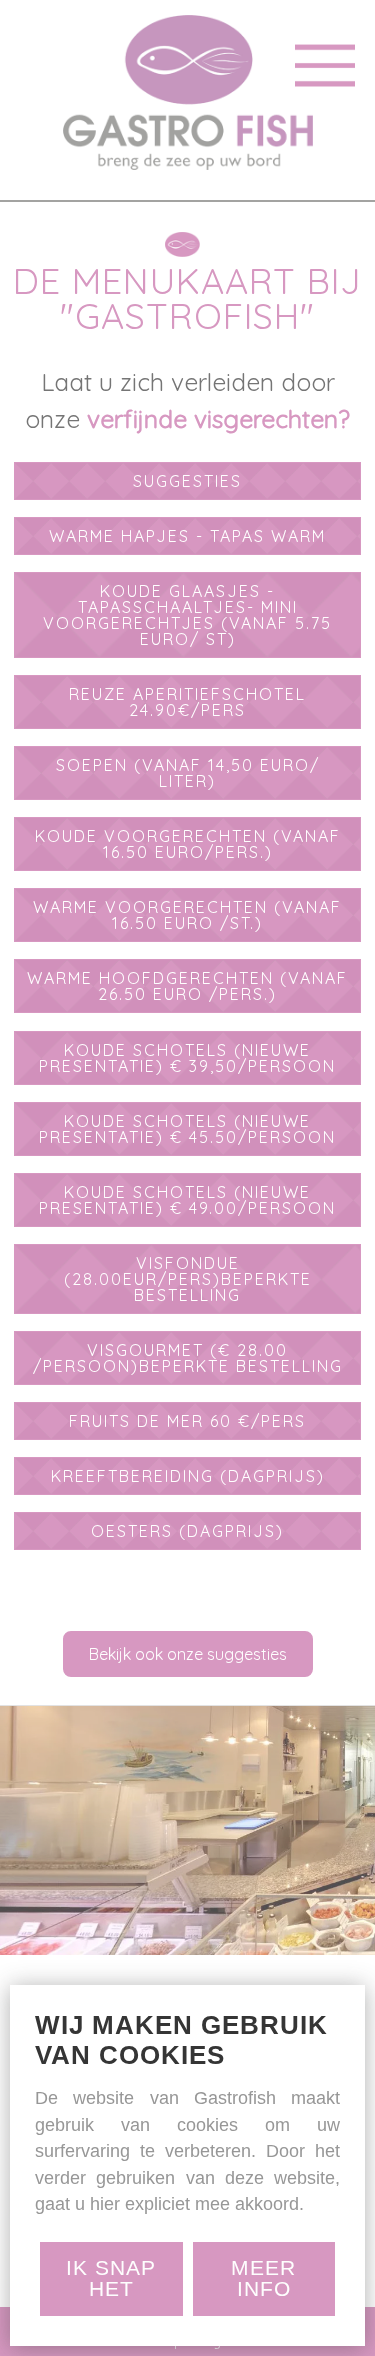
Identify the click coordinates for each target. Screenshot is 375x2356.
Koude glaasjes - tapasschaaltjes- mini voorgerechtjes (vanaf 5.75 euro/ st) (187, 615)
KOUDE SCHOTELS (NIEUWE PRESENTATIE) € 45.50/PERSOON (187, 1129)
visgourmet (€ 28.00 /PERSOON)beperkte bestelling (188, 1358)
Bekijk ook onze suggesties (188, 1654)
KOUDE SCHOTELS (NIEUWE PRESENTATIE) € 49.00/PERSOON (187, 1200)
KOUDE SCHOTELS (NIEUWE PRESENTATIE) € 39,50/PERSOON (187, 1058)
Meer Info (263, 2278)
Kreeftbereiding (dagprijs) (188, 1476)
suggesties (187, 481)
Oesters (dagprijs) (187, 1531)
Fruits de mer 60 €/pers (187, 1421)
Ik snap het (111, 2278)
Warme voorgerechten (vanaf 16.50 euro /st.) (187, 915)
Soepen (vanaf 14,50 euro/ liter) (188, 773)
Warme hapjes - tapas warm (187, 536)
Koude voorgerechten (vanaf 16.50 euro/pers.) (188, 844)
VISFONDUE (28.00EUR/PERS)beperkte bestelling (188, 1279)
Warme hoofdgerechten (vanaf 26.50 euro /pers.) (187, 986)
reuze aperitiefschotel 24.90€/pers (187, 702)
